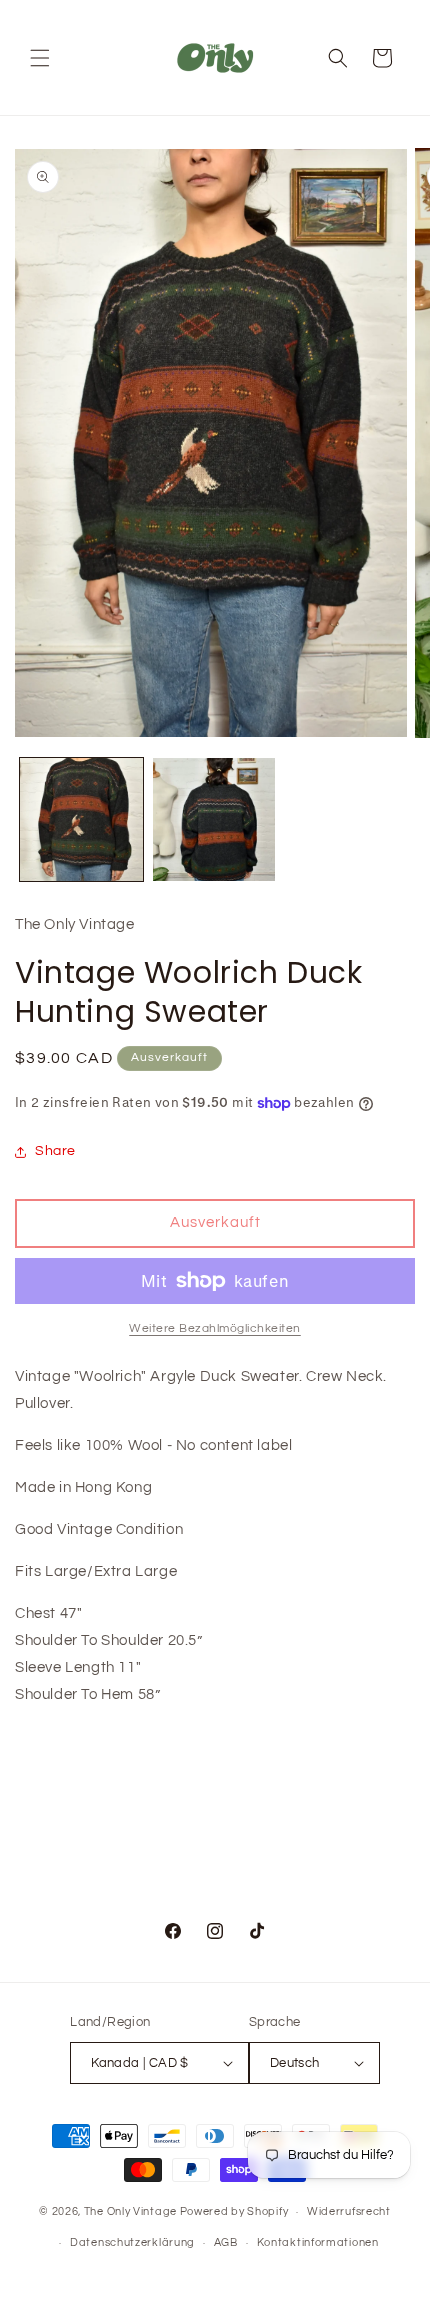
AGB (226, 2242)
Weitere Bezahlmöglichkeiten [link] (215, 1328)
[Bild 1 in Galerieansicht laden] (81, 819)
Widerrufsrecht (349, 2211)
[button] (40, 58)
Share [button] (55, 1151)
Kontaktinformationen (318, 2242)
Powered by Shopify (234, 2211)
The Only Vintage (130, 2211)
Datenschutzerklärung (132, 2242)
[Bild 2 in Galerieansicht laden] (214, 819)
